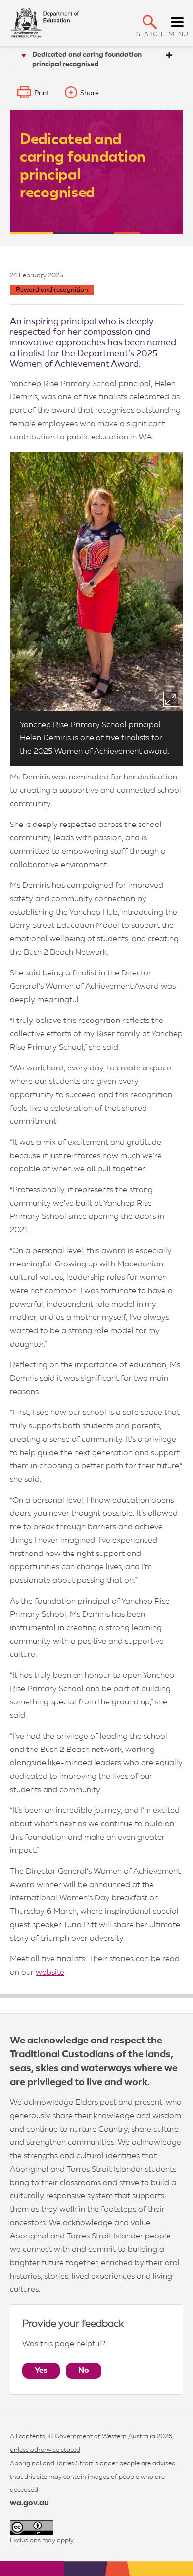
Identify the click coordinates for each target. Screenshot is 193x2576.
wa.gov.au (29, 2503)
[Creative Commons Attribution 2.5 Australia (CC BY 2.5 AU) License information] (32, 2528)
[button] (150, 22)
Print (42, 93)
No (84, 2371)
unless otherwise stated (45, 2450)
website (50, 1973)
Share (90, 93)
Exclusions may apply (42, 2541)
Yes (41, 2371)
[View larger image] (171, 699)
